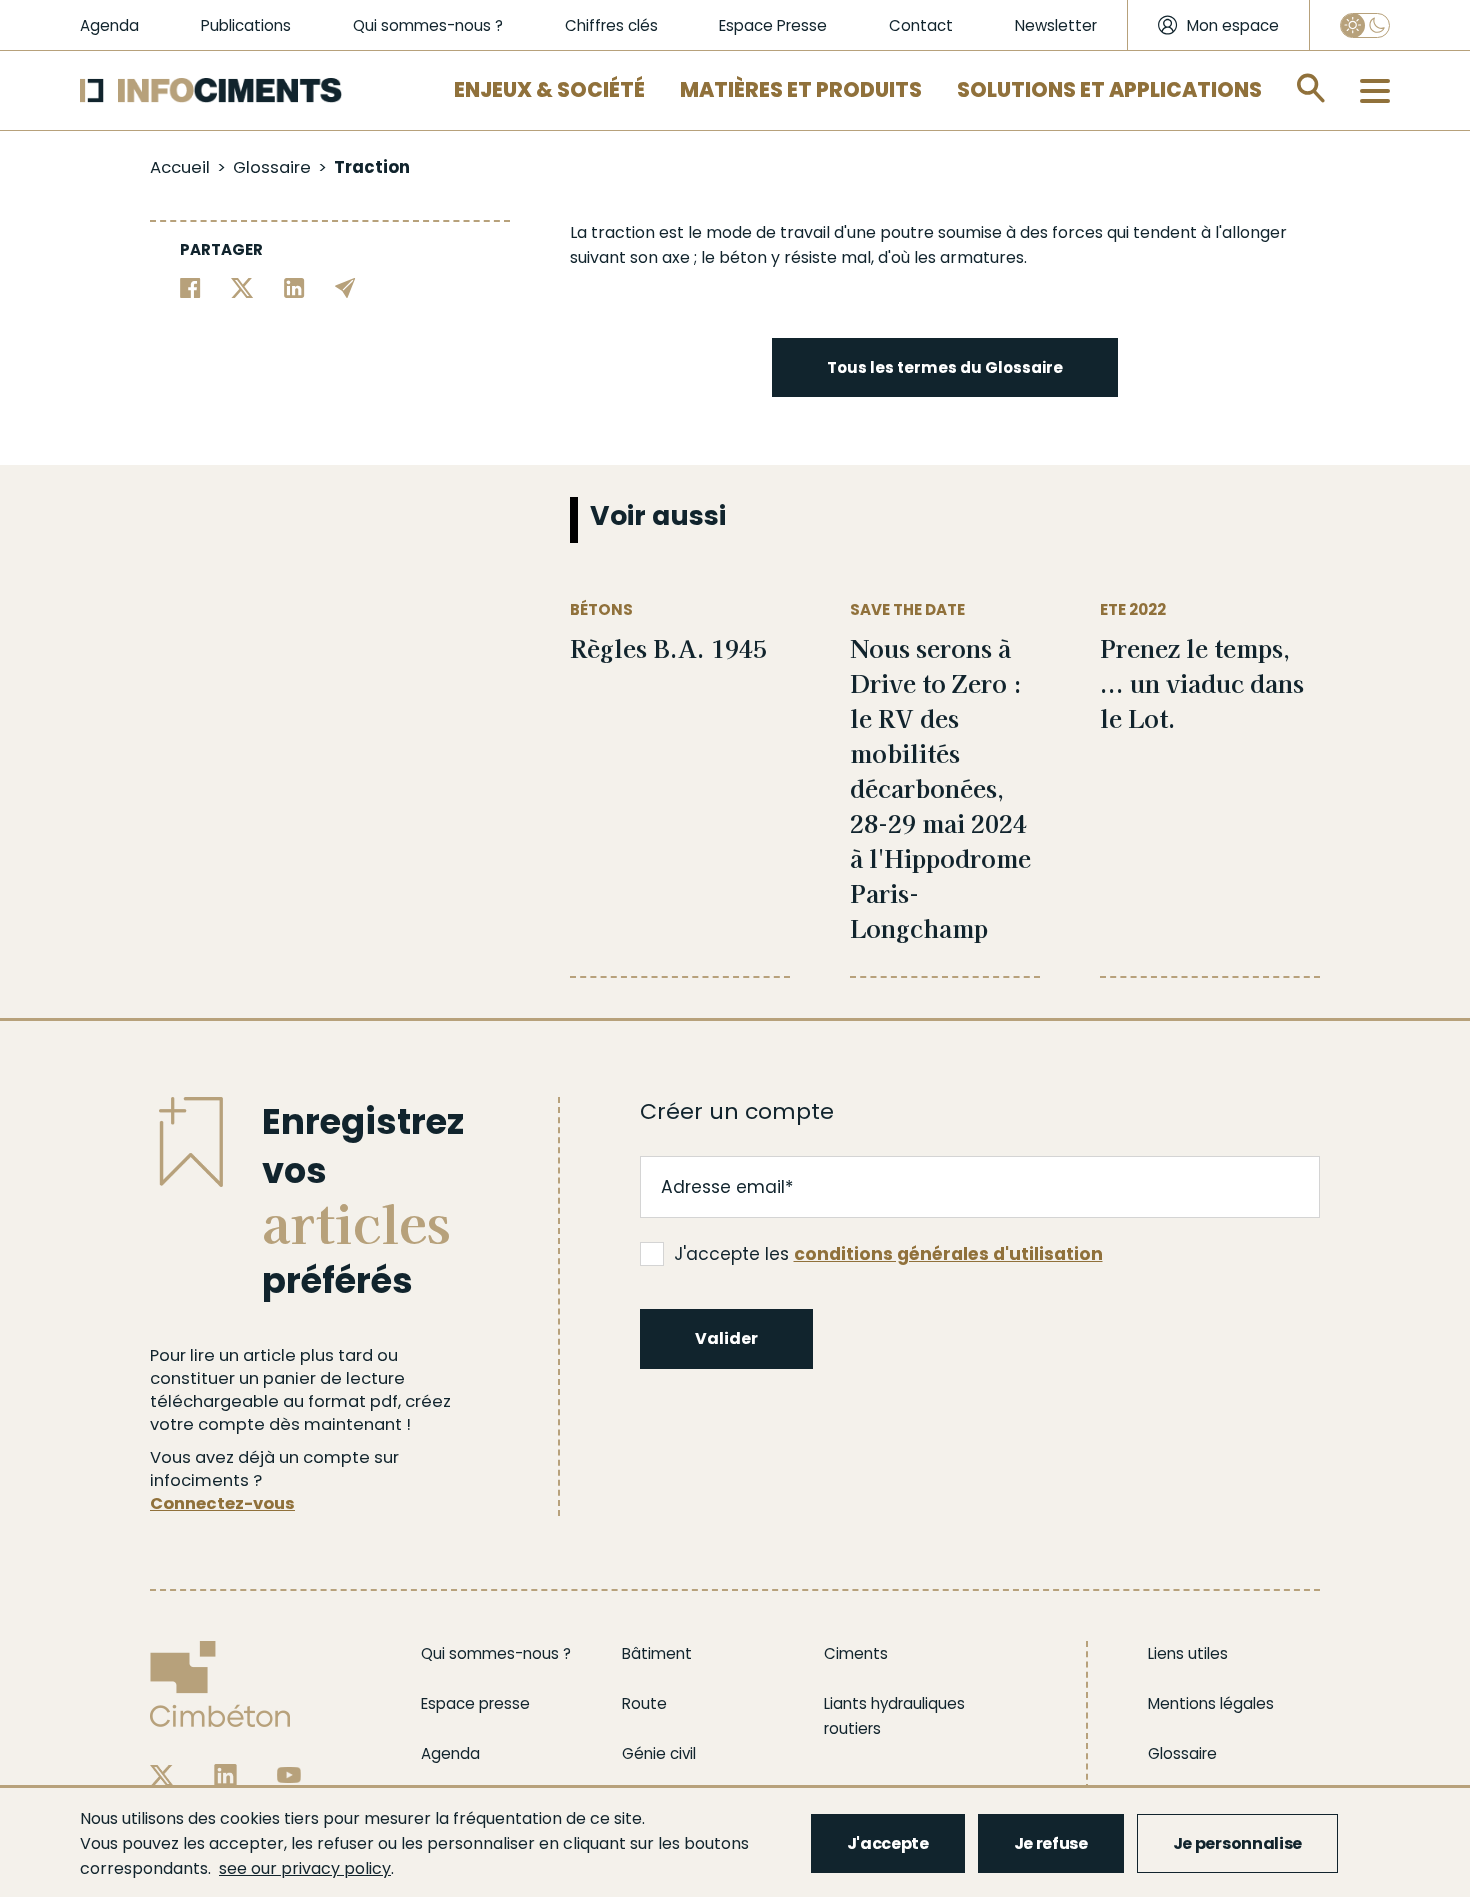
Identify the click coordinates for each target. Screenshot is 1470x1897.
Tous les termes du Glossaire (945, 367)
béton (743, 257)
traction (623, 232)
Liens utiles (1188, 1653)
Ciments (856, 1653)
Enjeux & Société (549, 90)
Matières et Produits (801, 90)
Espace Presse (773, 25)
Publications (246, 25)
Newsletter (1056, 25)
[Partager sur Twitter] (242, 286)
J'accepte (888, 1843)
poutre (907, 232)
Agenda (109, 25)
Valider (726, 1338)
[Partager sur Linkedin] (294, 286)
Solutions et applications (1109, 90)
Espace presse (475, 1703)
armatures (982, 257)
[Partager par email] (345, 286)
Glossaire (272, 167)
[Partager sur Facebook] (190, 286)
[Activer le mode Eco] (1365, 25)
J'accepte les (888, 1254)
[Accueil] (211, 90)
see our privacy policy (305, 1868)
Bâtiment (657, 1653)
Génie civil (659, 1753)
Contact (921, 25)
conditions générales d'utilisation (948, 1254)
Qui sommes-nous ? (428, 25)
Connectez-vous (222, 1503)
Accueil (180, 167)
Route (644, 1703)
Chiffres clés (611, 25)
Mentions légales (1211, 1703)
